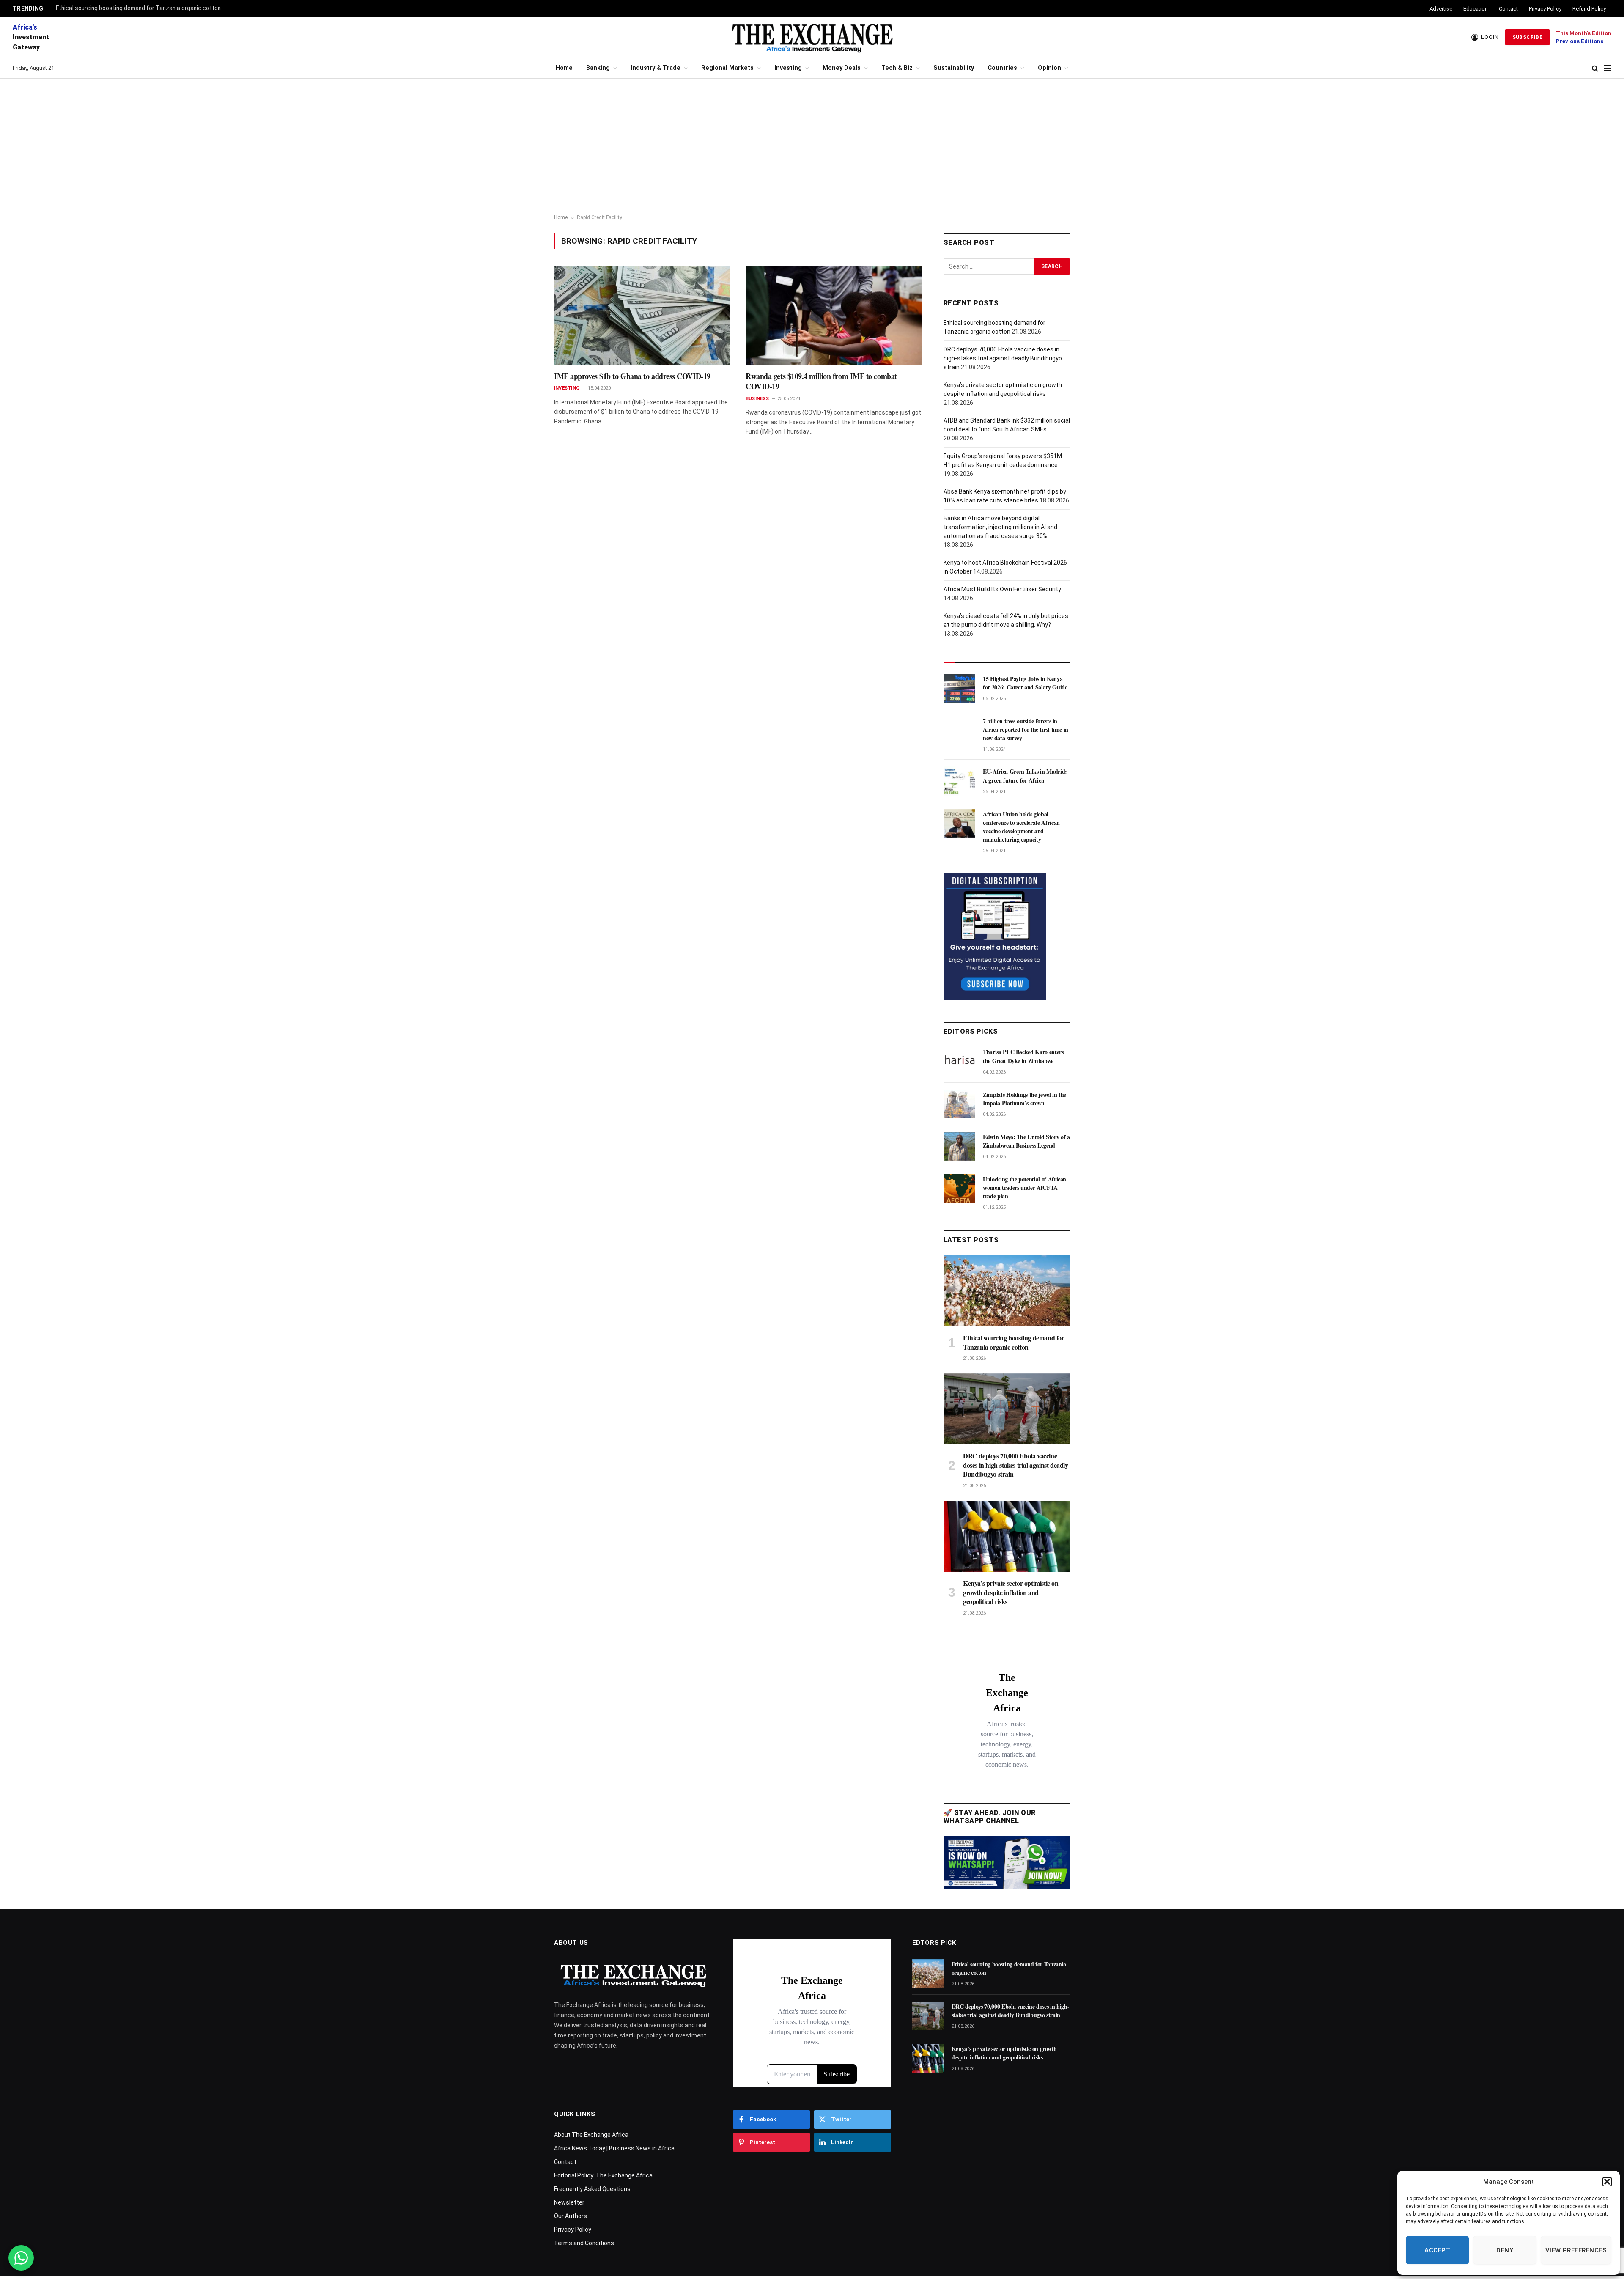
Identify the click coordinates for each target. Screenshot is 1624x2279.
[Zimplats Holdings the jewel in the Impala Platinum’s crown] (959, 1104)
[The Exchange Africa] (812, 37)
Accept (1437, 2250)
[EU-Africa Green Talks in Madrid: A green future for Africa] (959, 781)
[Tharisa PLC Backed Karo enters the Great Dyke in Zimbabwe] (959, 1061)
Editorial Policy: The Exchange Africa (603, 2175)
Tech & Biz (897, 68)
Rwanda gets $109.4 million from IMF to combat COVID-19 (821, 381)
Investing (788, 68)
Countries (1002, 68)
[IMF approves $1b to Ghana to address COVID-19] (642, 316)
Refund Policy (1589, 9)
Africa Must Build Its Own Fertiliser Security (1002, 589)
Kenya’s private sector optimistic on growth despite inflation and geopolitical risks (1011, 1592)
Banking (598, 68)
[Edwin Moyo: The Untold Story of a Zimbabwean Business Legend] (959, 1146)
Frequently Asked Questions (592, 2189)
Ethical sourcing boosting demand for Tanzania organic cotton (138, 8)
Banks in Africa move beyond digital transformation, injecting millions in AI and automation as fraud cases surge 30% (1000, 527)
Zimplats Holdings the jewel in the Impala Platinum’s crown (1025, 1099)
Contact (1508, 9)
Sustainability (954, 68)
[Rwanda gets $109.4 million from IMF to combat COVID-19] (834, 316)
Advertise (1441, 9)
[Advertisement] (812, 147)
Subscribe (1527, 37)
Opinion (1049, 68)
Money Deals (842, 68)
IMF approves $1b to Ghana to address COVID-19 (632, 376)
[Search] (1595, 68)
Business (757, 399)
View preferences (1576, 2250)
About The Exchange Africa (591, 2135)
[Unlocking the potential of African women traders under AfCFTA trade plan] (959, 1189)
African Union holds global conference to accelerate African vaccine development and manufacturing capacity (1021, 827)
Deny (1505, 2250)
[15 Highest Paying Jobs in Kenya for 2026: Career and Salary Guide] (959, 688)
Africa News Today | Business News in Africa (614, 2148)
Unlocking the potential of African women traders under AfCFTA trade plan (1025, 1188)
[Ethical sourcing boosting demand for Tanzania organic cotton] (1007, 1291)
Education (1476, 9)
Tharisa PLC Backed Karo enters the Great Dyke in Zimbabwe (1023, 1056)
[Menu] (1608, 68)
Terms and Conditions (584, 2243)
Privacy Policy (1545, 9)
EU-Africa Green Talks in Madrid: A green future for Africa (1025, 776)
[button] (1607, 2182)
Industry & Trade (656, 68)
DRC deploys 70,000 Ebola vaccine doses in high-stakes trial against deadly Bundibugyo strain (1003, 358)
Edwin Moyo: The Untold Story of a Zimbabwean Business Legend (1026, 1141)
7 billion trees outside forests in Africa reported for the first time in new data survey (1026, 730)
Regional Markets (727, 68)
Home (564, 68)
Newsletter (569, 2202)
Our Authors (571, 2216)
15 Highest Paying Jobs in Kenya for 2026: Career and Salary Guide (1025, 683)
